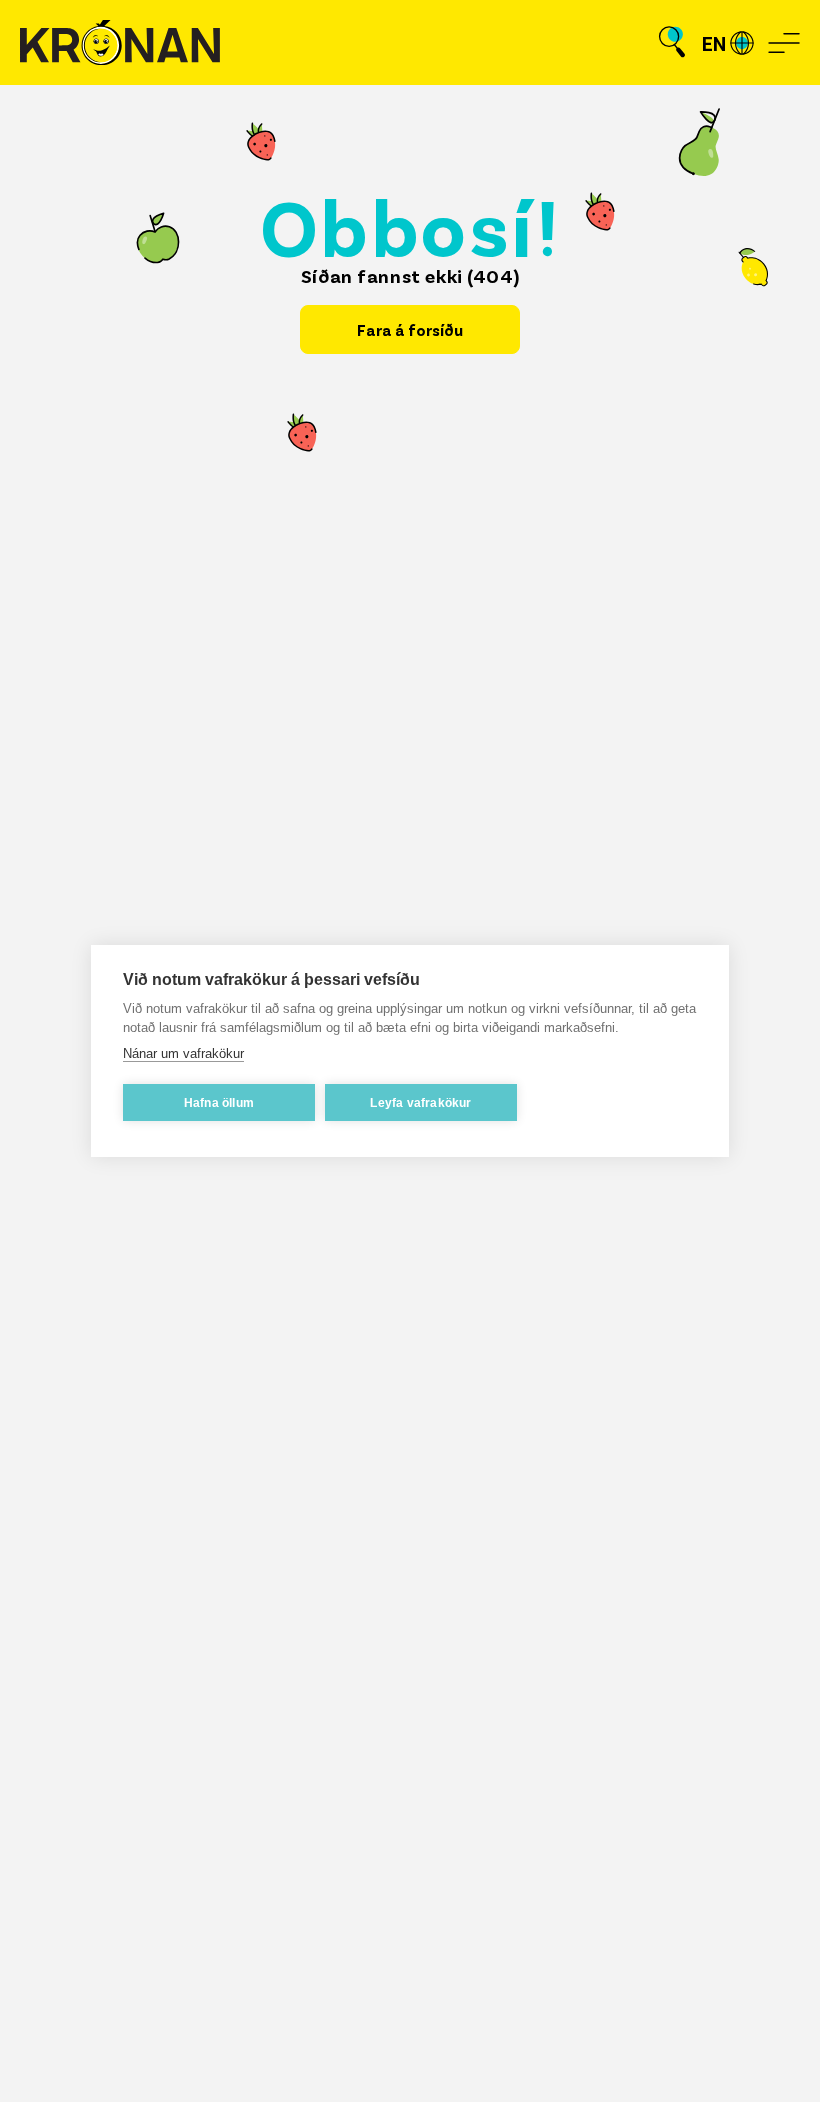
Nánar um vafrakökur (183, 1053)
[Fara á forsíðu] (120, 42)
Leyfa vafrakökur (420, 1103)
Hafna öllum (219, 1103)
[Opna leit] (672, 43)
